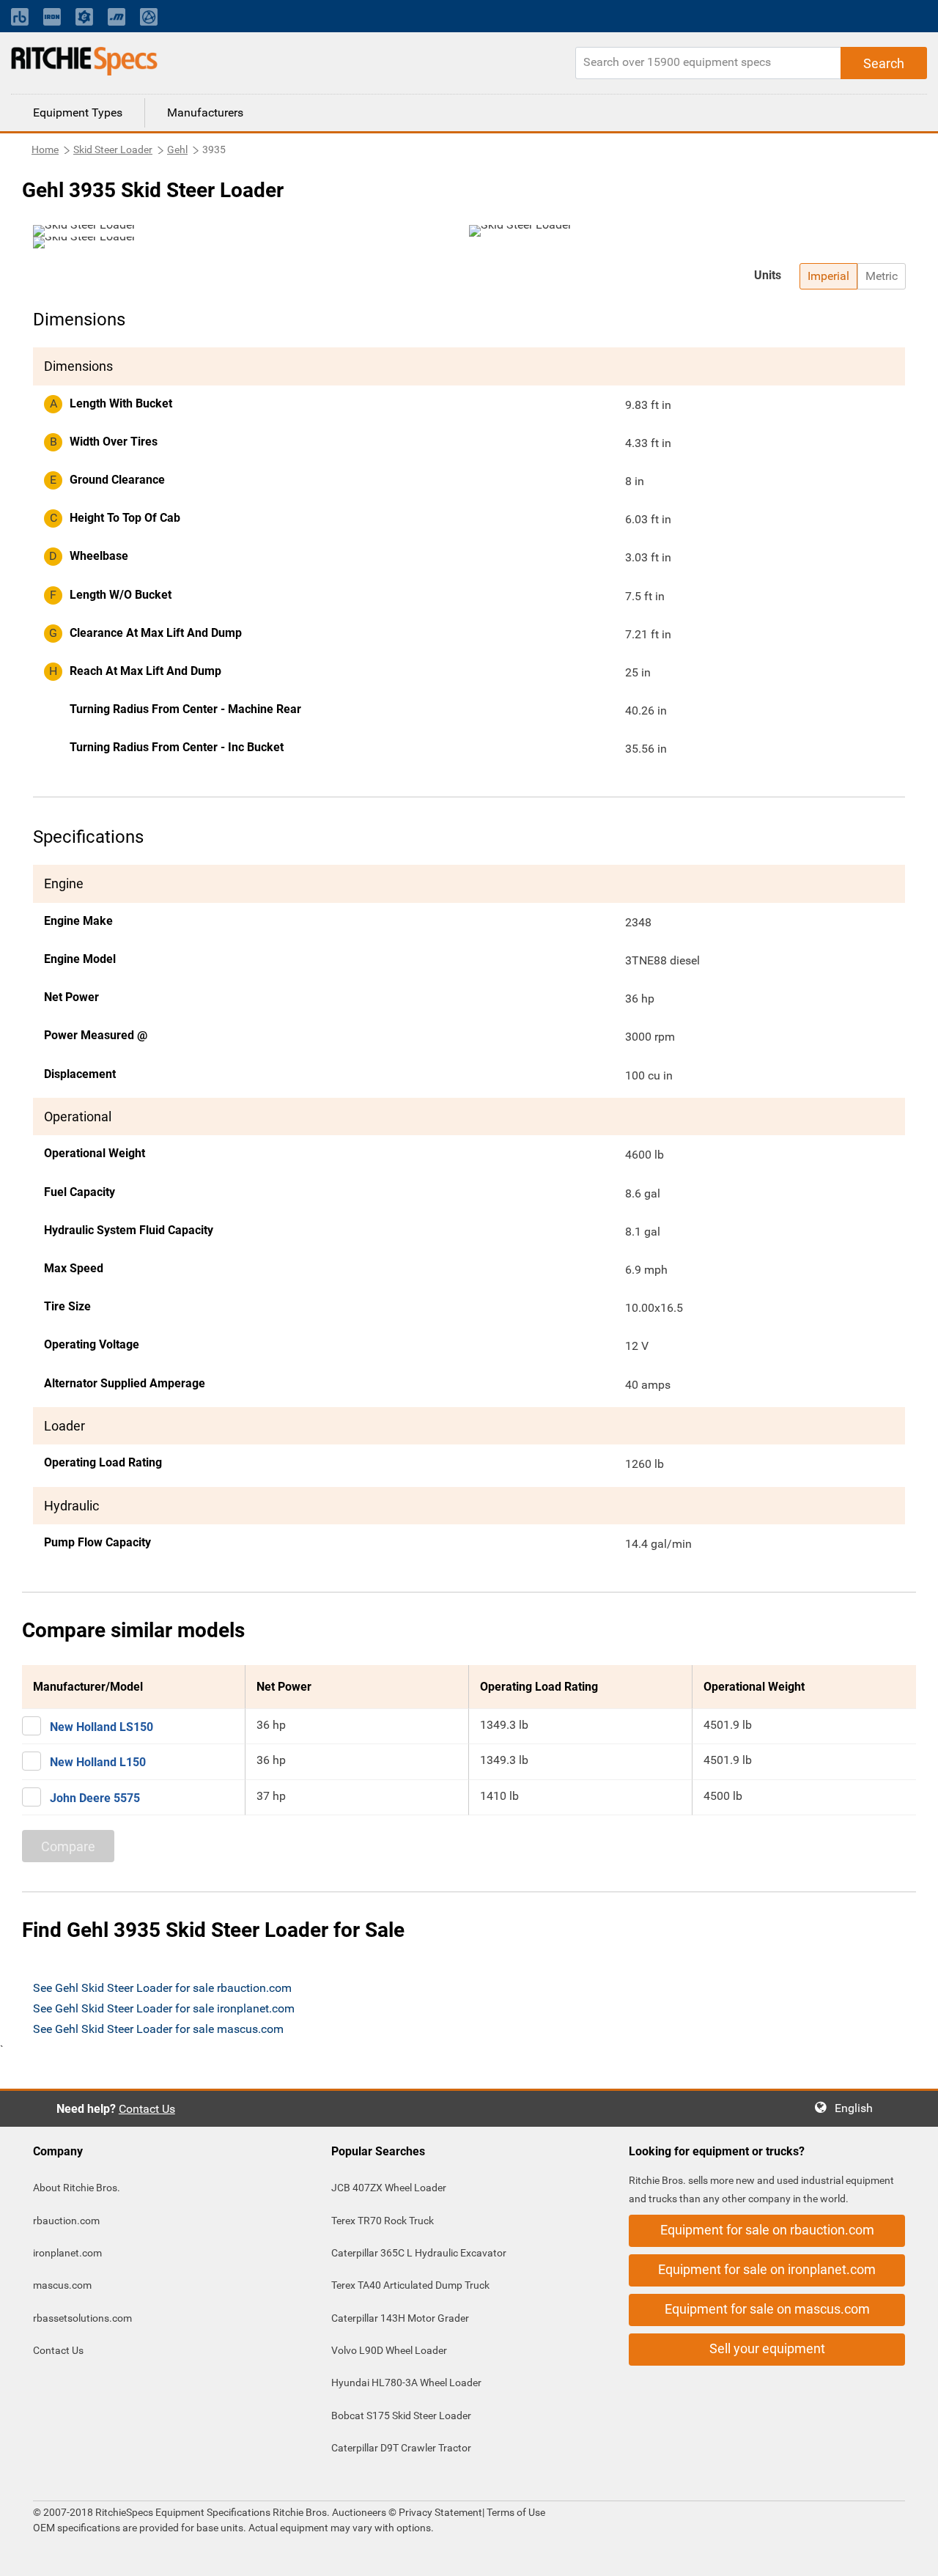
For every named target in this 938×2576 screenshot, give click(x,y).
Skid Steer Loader (113, 150)
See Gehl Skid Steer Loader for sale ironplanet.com (164, 2008)
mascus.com (62, 2285)
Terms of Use (515, 2512)
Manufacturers (205, 112)
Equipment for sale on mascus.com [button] (767, 2309)
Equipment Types (78, 112)
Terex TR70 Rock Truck (383, 2221)
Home (45, 150)
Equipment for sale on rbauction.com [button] (767, 2230)
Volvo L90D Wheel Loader (389, 2350)
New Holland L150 (98, 1762)
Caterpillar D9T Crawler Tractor (401, 2448)
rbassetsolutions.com (82, 2318)
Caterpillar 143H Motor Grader (400, 2318)
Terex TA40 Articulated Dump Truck (410, 2285)
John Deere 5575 (95, 1798)
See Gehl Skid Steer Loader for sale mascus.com (158, 2029)
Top (912, 2554)
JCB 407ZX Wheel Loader (389, 2188)
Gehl (177, 150)
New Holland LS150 (101, 1727)
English (858, 2108)
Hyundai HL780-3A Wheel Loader (406, 2383)
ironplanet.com (67, 2253)
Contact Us (147, 2109)
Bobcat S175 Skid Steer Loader (401, 2416)
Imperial (828, 276)
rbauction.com (66, 2221)
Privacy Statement (440, 2512)
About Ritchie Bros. (77, 2188)
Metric (882, 276)
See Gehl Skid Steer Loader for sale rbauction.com (162, 1988)
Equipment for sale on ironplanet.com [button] (767, 2269)
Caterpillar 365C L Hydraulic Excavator (419, 2253)
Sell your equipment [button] (767, 2348)
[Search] (884, 63)
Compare (68, 1846)
